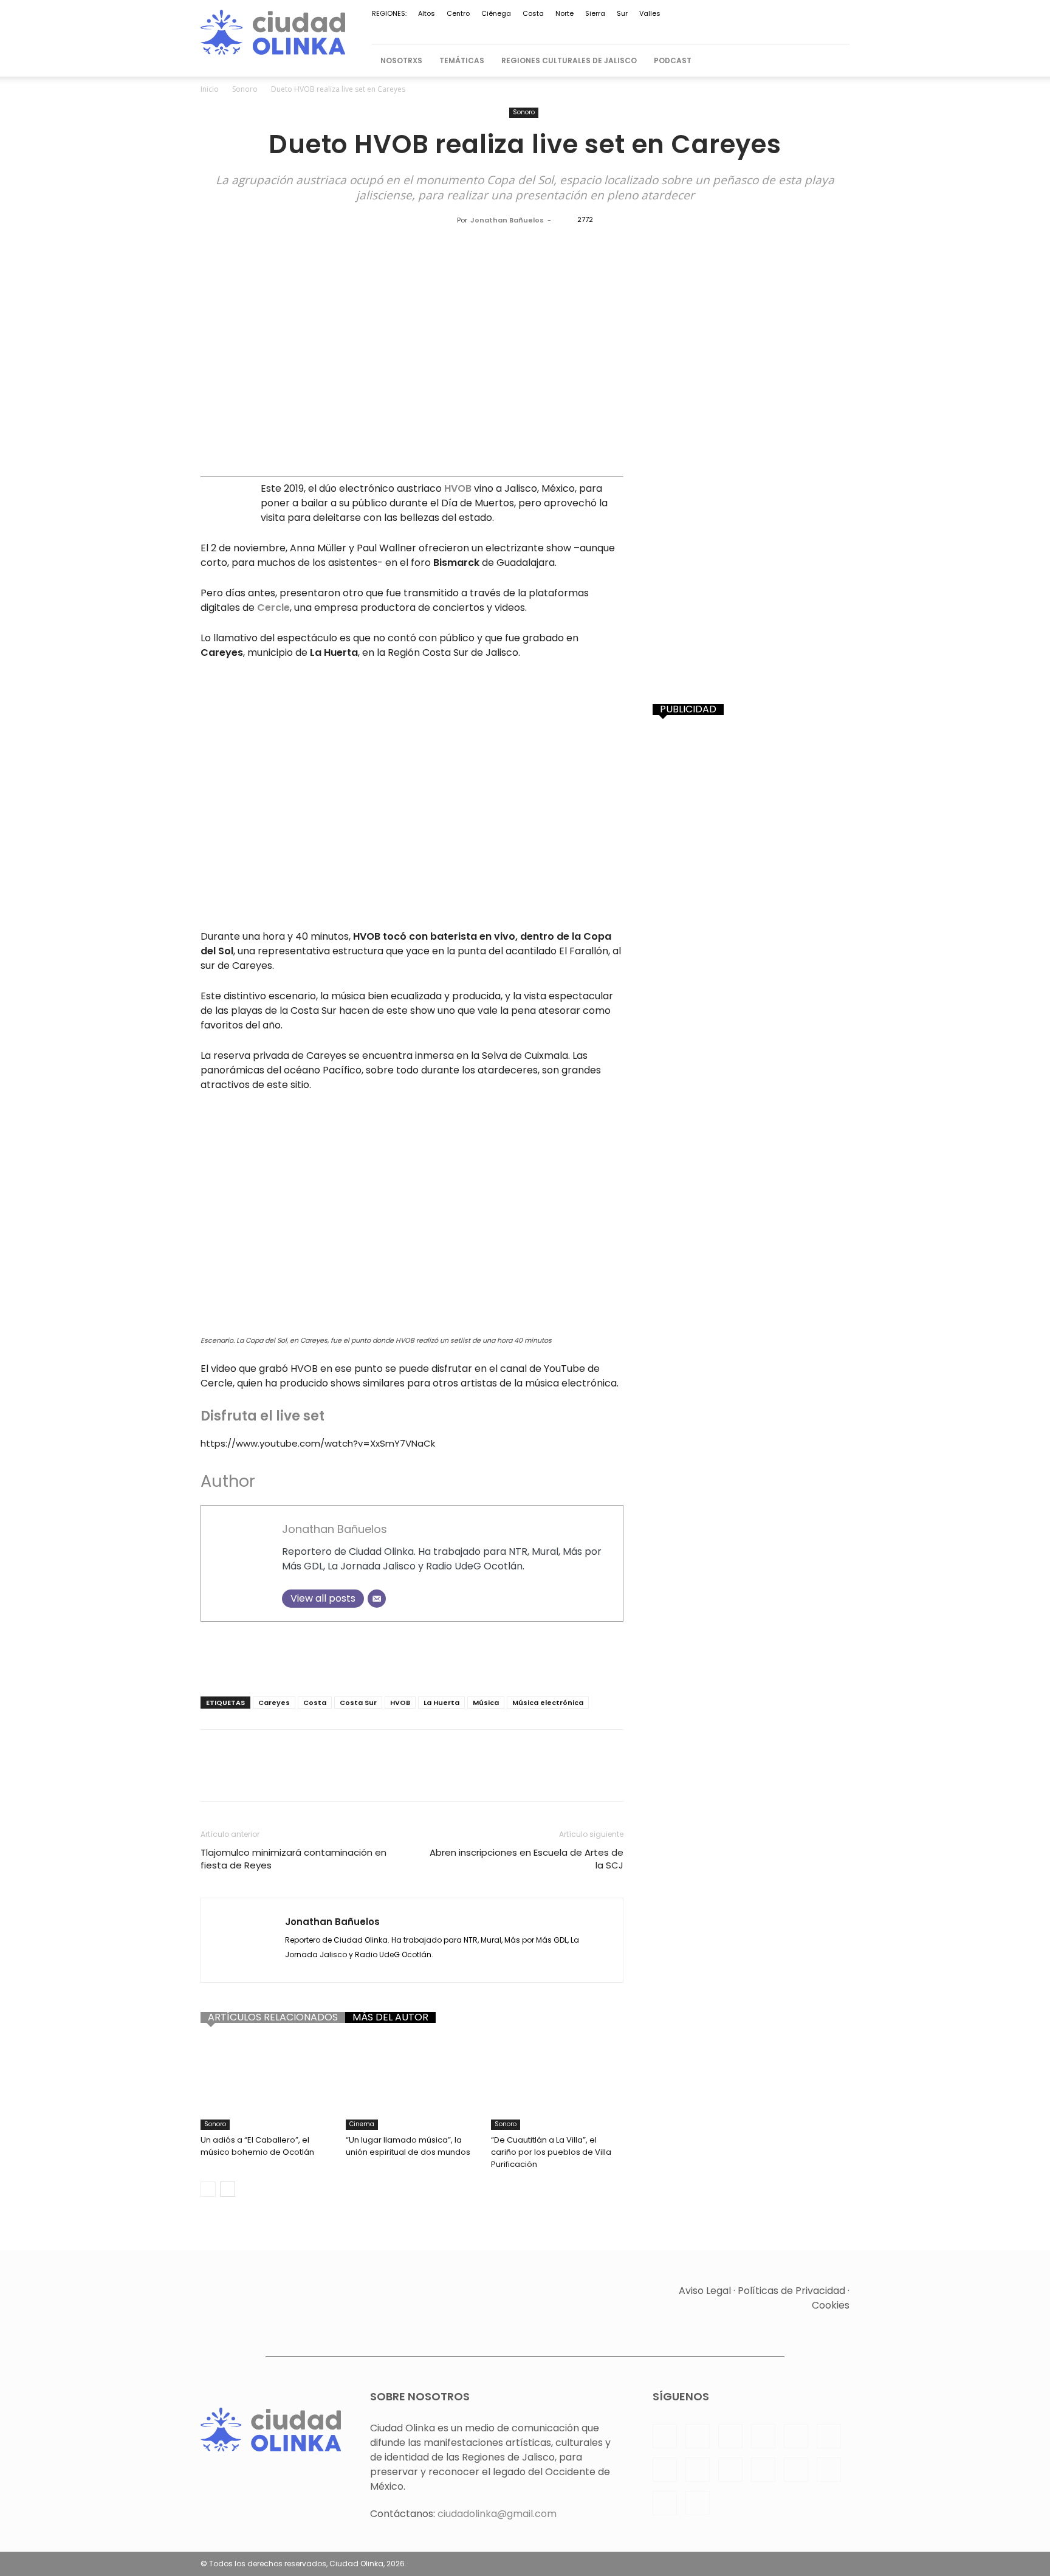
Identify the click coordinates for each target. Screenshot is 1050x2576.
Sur (622, 13)
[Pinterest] (660, 29)
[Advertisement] (412, 1656)
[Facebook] (580, 29)
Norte (564, 13)
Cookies (831, 2305)
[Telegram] (720, 29)
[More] (493, 1776)
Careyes (274, 1703)
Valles (650, 13)
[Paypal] (640, 29)
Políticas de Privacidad (791, 2291)
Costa (533, 13)
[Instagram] (600, 29)
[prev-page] (208, 2189)
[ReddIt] (352, 1776)
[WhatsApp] (780, 29)
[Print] (408, 1776)
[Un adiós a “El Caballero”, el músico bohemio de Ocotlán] (267, 2084)
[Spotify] (700, 29)
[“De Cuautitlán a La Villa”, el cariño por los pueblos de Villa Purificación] (557, 2084)
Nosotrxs (401, 60)
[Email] (377, 1599)
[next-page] (228, 2189)
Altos (427, 13)
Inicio (210, 89)
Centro (458, 13)
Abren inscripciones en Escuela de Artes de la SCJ (527, 1859)
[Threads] (840, 29)
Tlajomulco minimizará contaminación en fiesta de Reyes (293, 1859)
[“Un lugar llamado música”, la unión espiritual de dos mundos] (412, 2084)
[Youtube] (800, 29)
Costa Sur (358, 1703)
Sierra (595, 13)
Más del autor (390, 2017)
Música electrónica (548, 1703)
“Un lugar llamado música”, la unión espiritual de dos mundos (408, 2146)
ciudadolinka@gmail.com (497, 2514)
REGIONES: (389, 13)
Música (486, 1703)
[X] (760, 29)
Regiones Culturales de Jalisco (569, 60)
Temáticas (462, 60)
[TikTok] (740, 29)
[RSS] (680, 29)
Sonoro (245, 89)
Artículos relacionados (273, 2017)
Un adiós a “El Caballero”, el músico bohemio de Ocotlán (257, 2146)
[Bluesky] (820, 29)
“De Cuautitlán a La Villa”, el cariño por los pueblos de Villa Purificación (551, 2152)
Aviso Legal (705, 2291)
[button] (835, 61)
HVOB (400, 1703)
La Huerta (441, 1703)
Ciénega (496, 13)
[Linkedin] (620, 29)
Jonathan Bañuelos (507, 220)
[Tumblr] (436, 1776)
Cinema (362, 2124)
